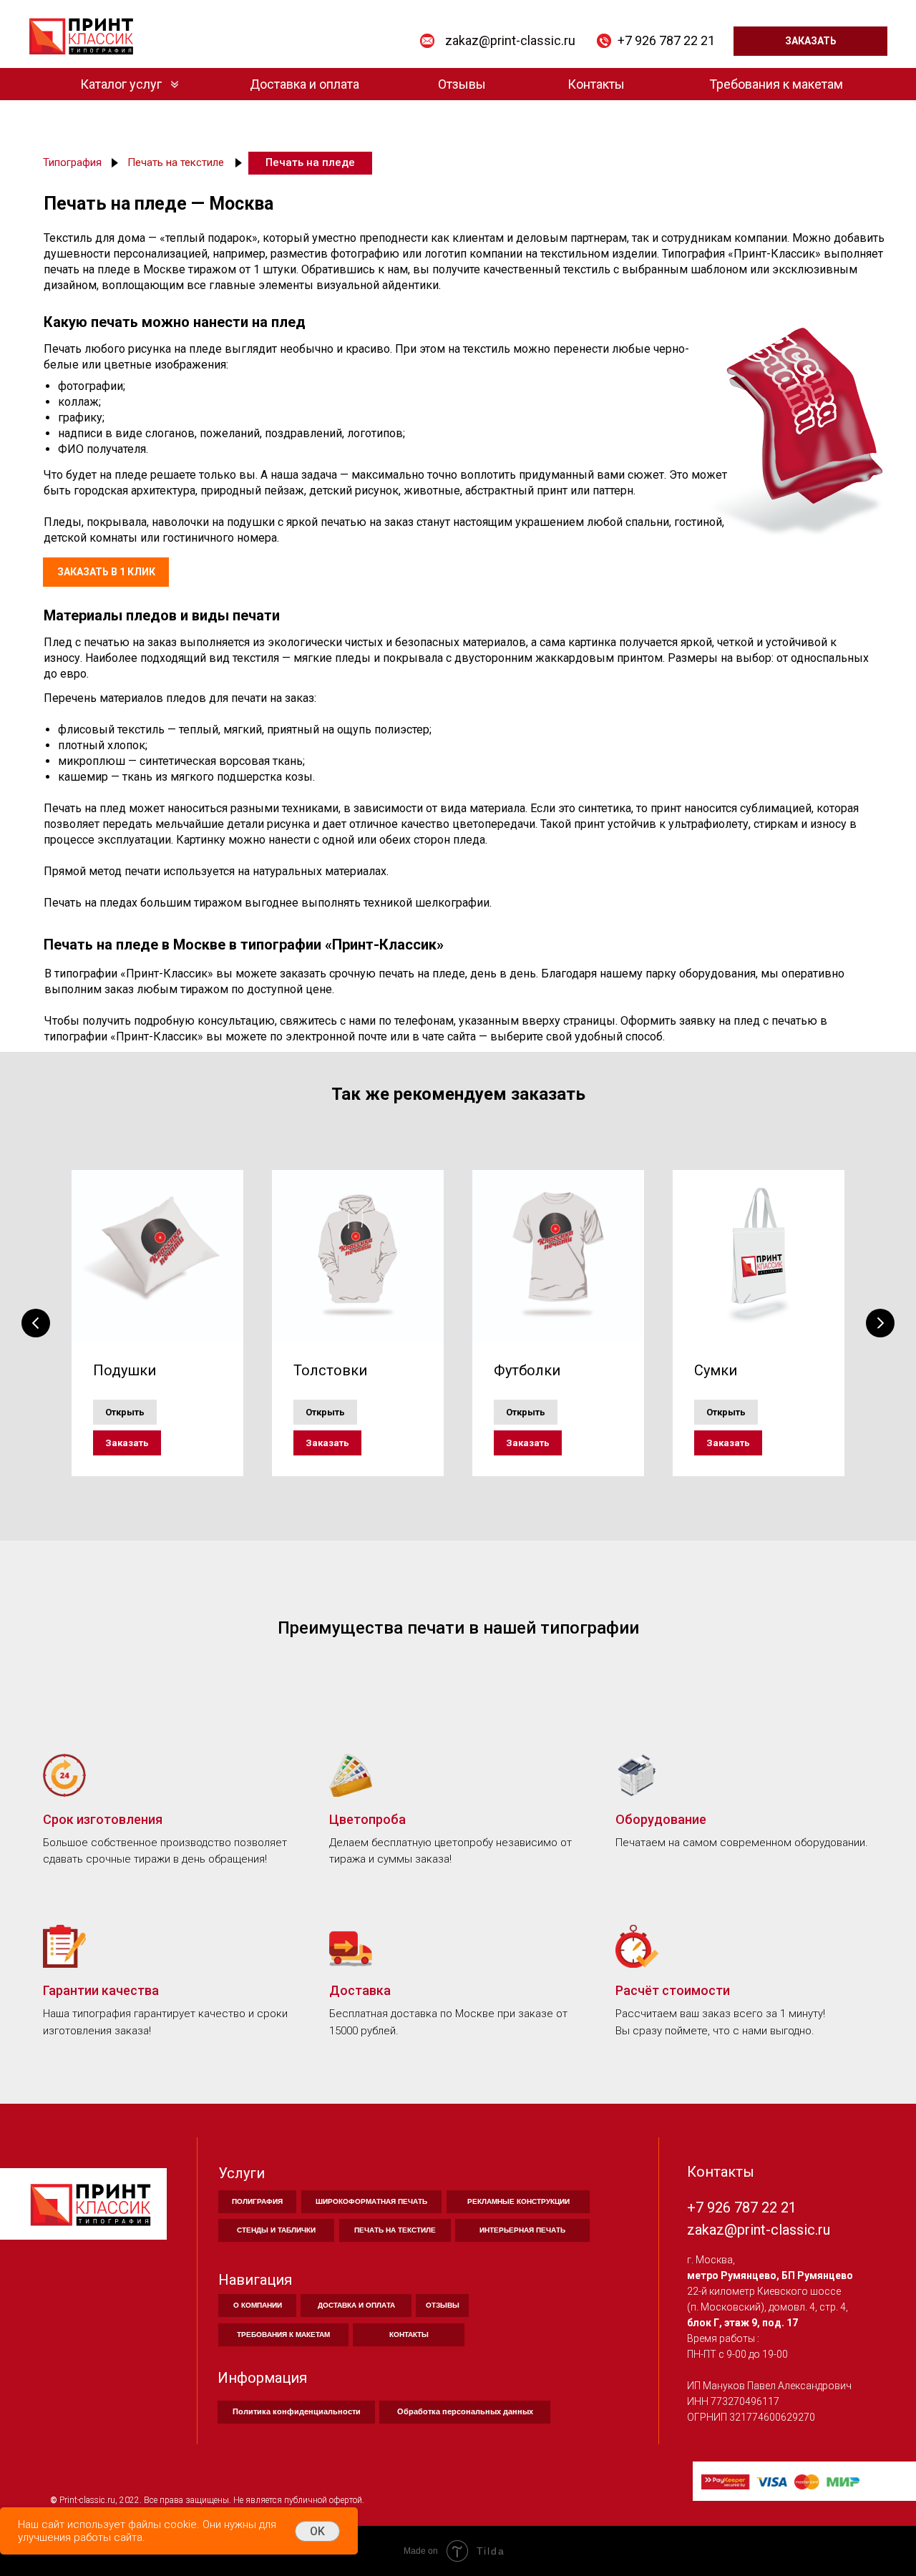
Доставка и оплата (304, 84)
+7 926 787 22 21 (666, 40)
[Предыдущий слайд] (36, 1323)
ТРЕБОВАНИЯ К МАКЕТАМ (283, 2334)
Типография (72, 162)
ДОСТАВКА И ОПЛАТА (356, 2305)
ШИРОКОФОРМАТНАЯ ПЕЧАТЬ (371, 2201)
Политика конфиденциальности (297, 2411)
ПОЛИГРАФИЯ (257, 2201)
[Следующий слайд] (880, 1323)
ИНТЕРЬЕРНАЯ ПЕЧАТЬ (522, 2230)
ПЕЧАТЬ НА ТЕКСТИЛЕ (395, 2230)
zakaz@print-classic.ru (510, 40)
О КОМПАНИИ (258, 2305)
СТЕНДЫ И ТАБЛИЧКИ (276, 2230)
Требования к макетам (776, 84)
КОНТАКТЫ (409, 2334)
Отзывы (462, 84)
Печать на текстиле (176, 162)
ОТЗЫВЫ (443, 2305)
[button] (127, 1443)
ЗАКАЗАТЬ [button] (811, 41)
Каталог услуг (121, 84)
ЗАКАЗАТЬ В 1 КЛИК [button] (106, 572)
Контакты (596, 84)
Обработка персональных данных (465, 2411)
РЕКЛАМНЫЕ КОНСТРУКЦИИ (518, 2201)
